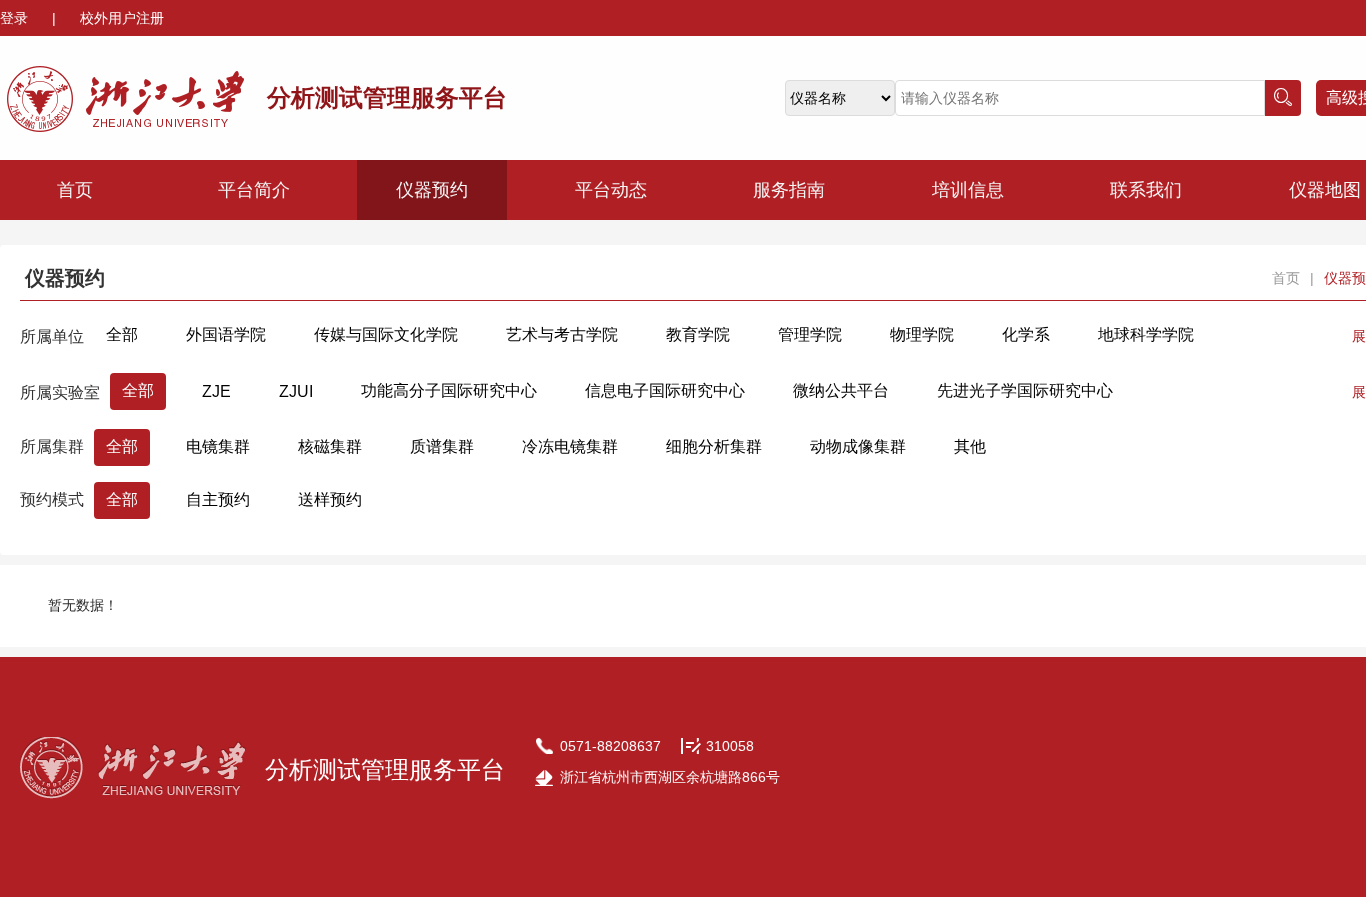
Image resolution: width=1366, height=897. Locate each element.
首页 (75, 190)
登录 (16, 18)
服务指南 (789, 190)
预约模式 (52, 499)
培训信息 (968, 190)
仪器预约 (432, 190)
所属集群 (52, 446)
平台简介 (254, 190)
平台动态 (611, 190)
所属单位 (52, 336)
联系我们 (1146, 190)
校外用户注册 (122, 18)
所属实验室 (60, 392)
